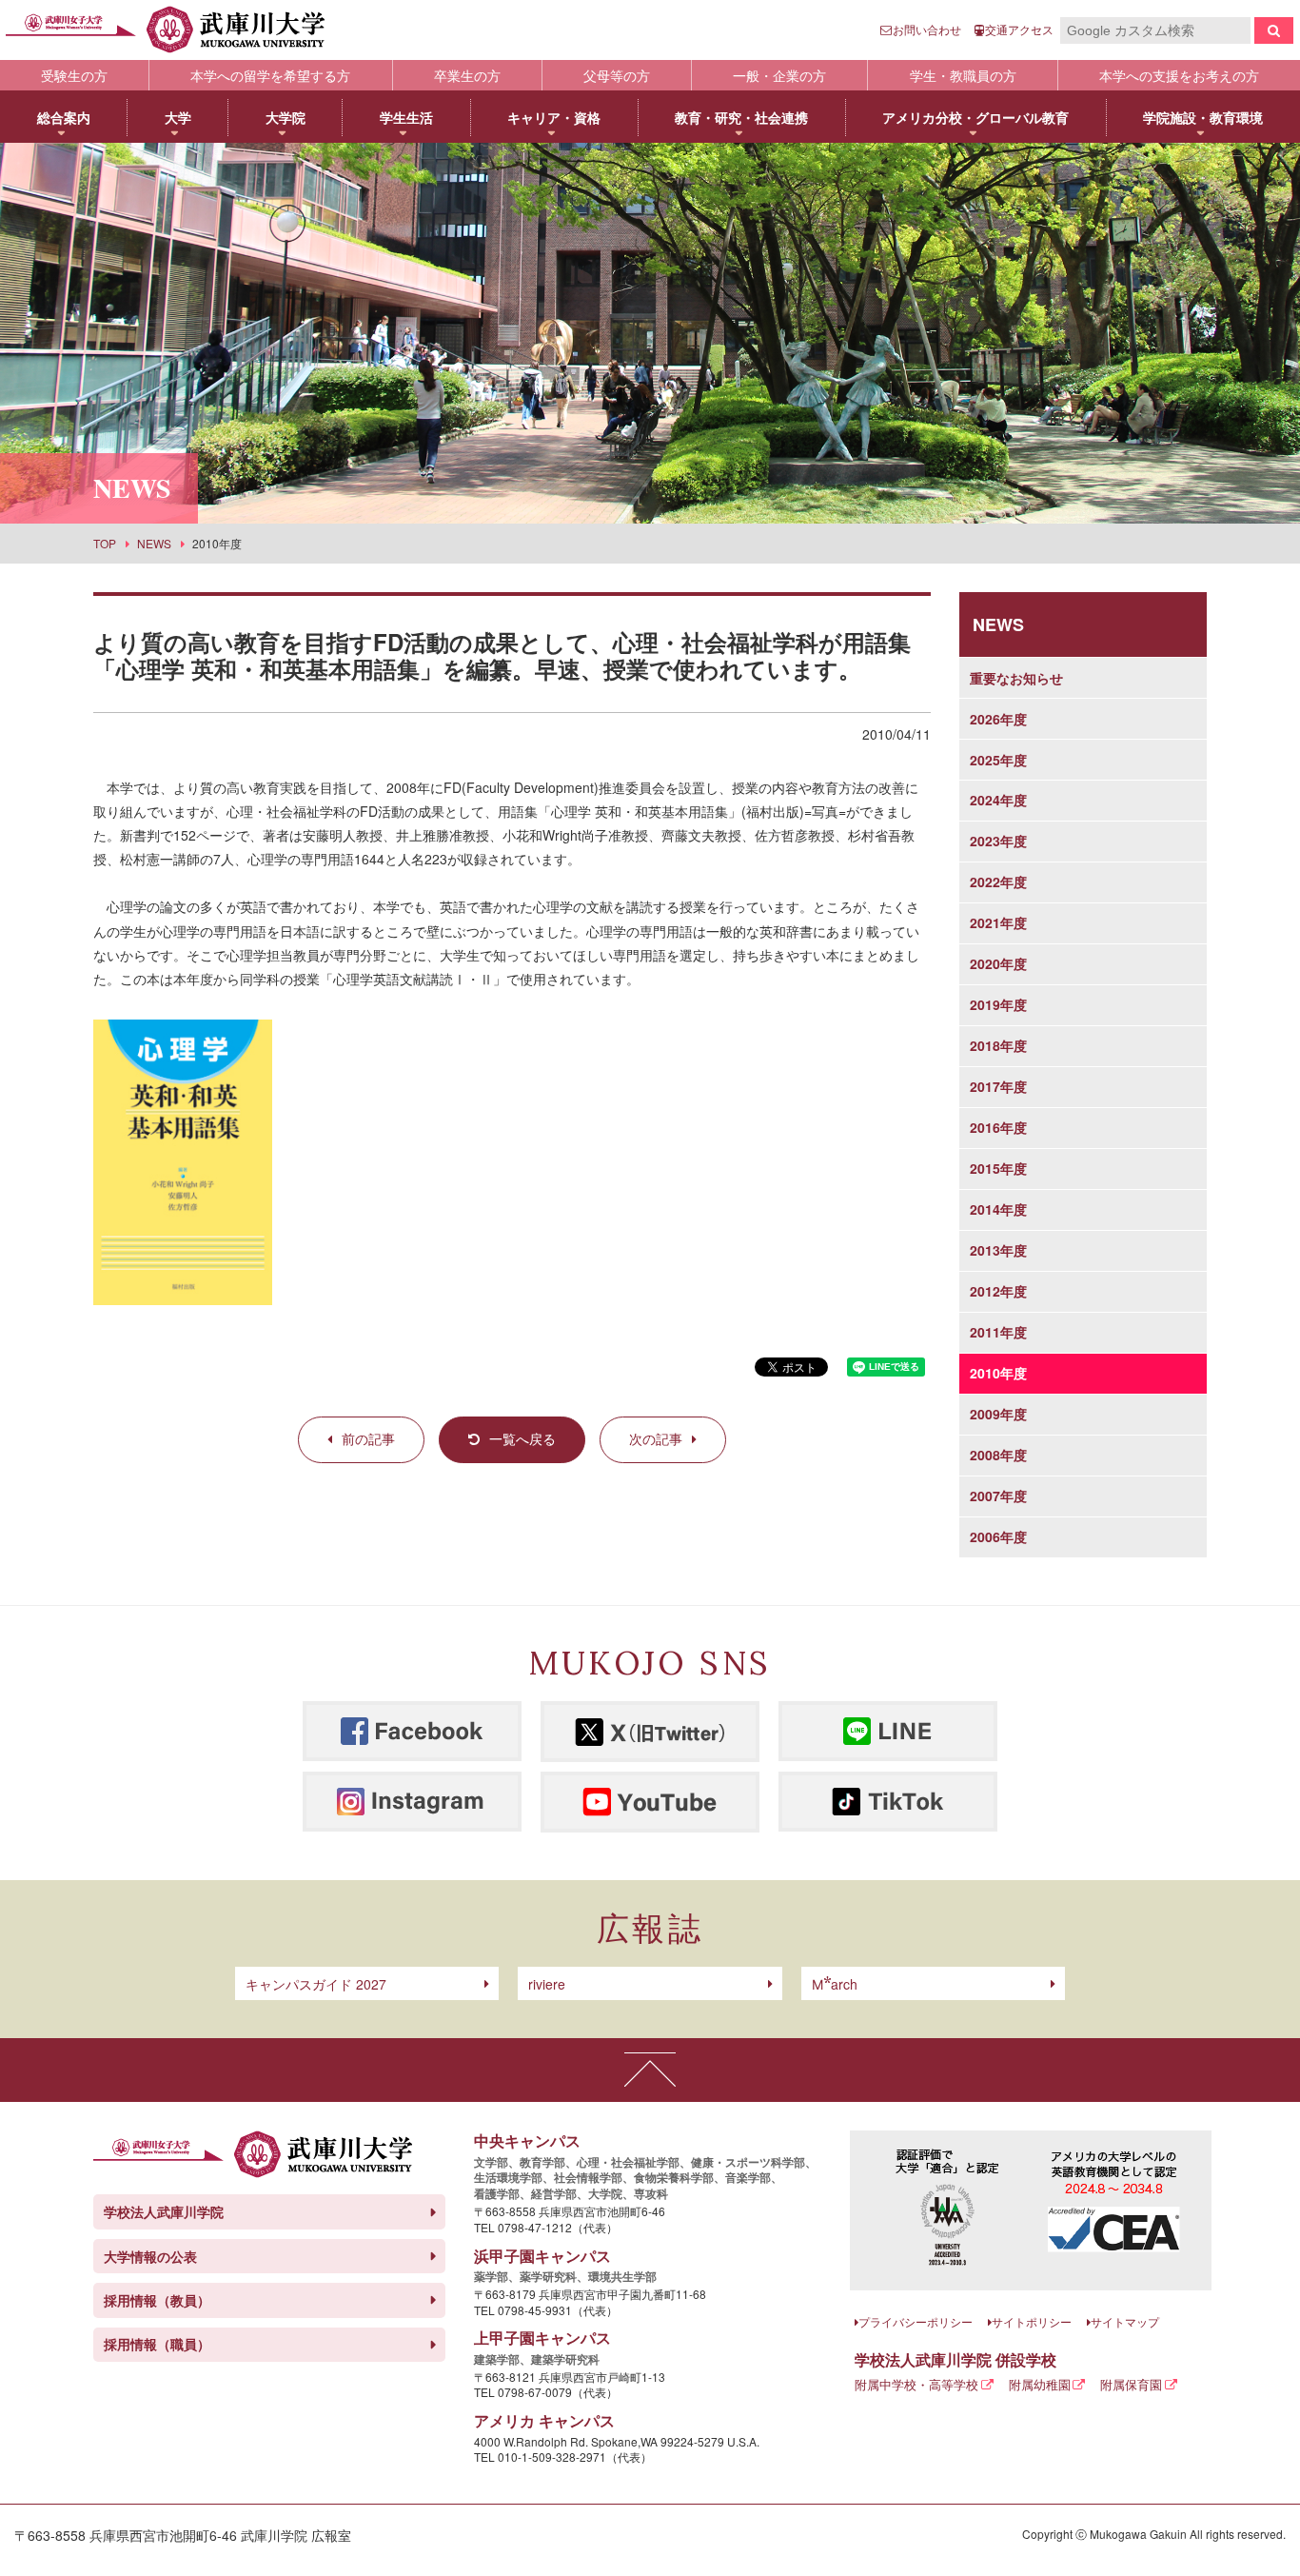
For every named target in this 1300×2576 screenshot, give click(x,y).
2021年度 (998, 922)
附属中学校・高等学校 (916, 2384)
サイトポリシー (1032, 2321)
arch (835, 1984)
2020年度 (998, 963)
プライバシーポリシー (916, 2321)
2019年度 (998, 1004)
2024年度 (998, 800)
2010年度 (998, 1373)
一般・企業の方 (779, 75)
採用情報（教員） (157, 2300)
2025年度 (998, 760)
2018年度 (998, 1045)
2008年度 (998, 1455)
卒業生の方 (467, 75)
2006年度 (998, 1536)
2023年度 (998, 841)
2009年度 (998, 1414)
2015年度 (998, 1168)
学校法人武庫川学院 (164, 2211)
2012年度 (998, 1291)
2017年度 (998, 1086)
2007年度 (998, 1496)
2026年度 (998, 719)
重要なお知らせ (1016, 678)
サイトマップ (1125, 2321)
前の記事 (368, 1438)
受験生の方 (74, 75)
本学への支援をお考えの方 (1179, 75)
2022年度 (998, 882)
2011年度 (998, 1332)
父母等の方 (617, 75)
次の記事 (656, 1438)
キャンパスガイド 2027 (316, 1984)
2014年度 (998, 1209)
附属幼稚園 (1040, 2384)
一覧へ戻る (522, 1438)
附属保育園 (1131, 2384)
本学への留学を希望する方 (270, 75)
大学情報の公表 (150, 2256)
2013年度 (998, 1250)
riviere (547, 1984)
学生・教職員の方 (963, 75)
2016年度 (998, 1127)
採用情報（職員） (157, 2344)
